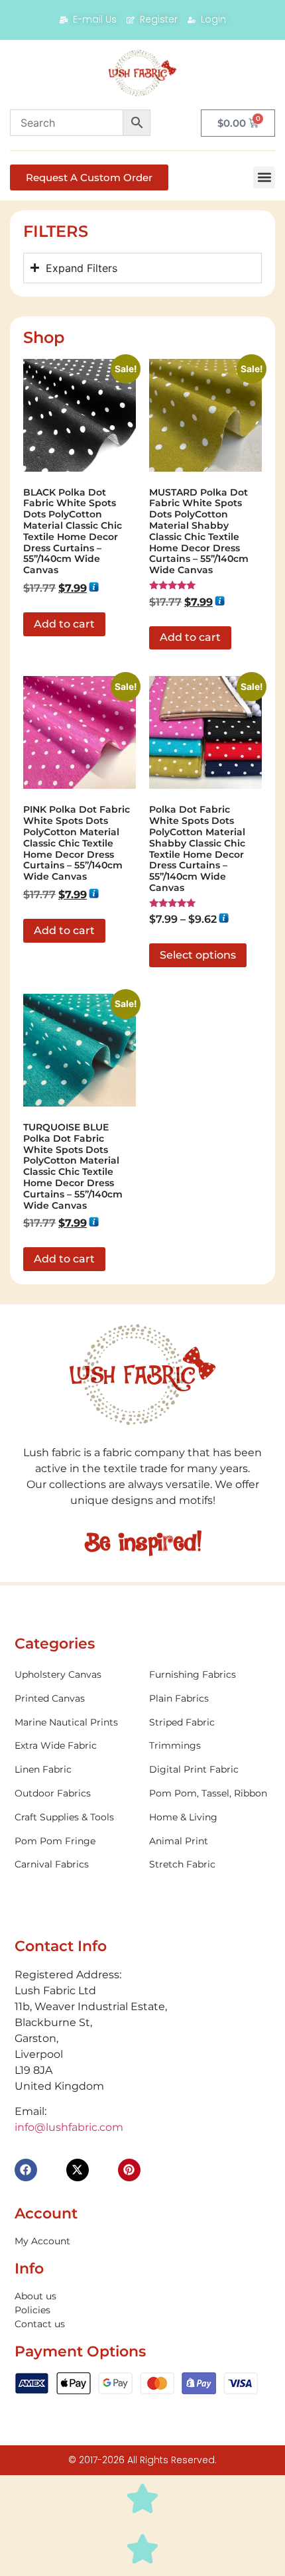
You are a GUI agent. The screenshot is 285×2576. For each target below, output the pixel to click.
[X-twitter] (78, 2170)
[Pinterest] (129, 2170)
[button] (264, 177)
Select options (198, 955)
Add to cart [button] (64, 624)
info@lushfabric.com (69, 2127)
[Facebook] (26, 2170)
